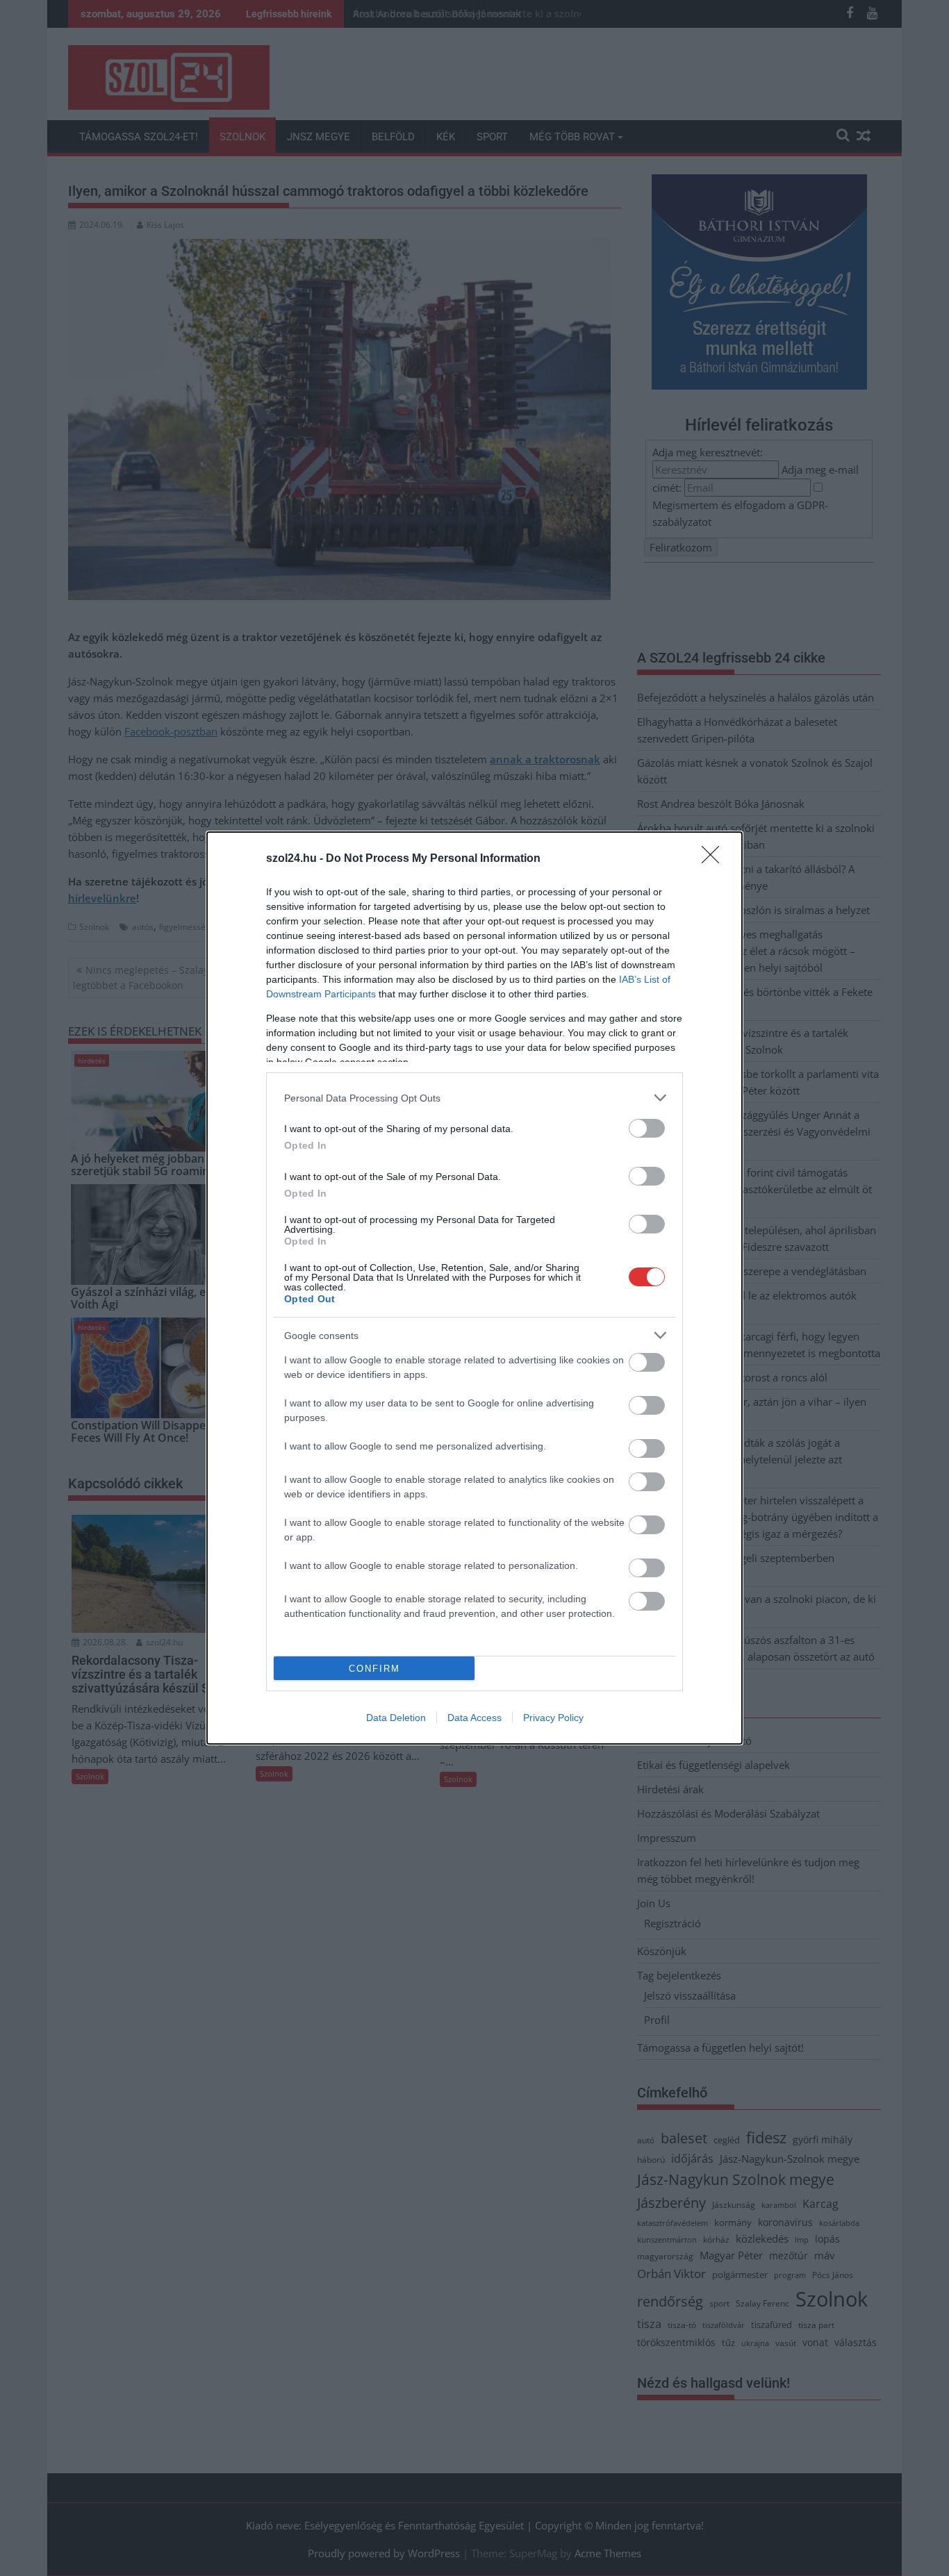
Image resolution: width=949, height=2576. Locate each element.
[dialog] (474, 1288)
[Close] (715, 859)
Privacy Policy (553, 1718)
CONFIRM (374, 1669)
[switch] (647, 1128)
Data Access (474, 1718)
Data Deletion (396, 1718)
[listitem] (474, 1098)
